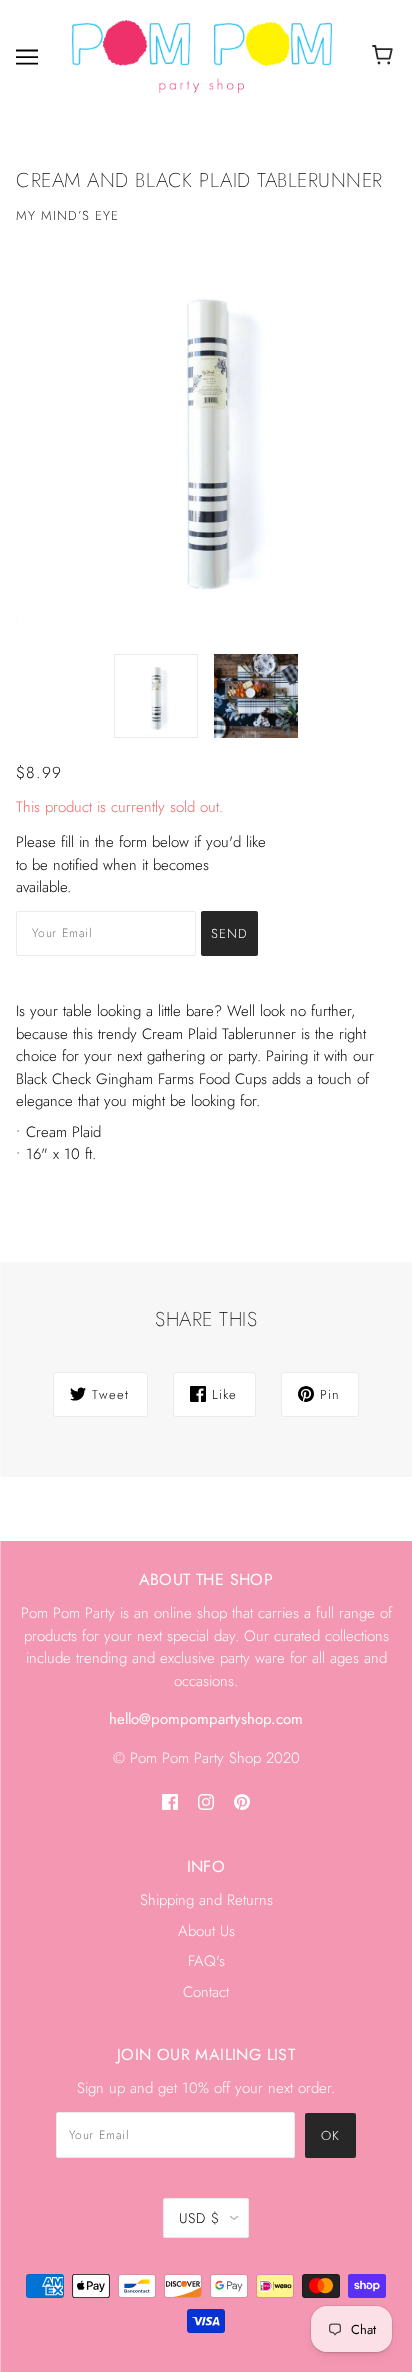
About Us (206, 1931)
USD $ (199, 2218)
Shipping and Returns (206, 1900)
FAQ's (206, 1961)
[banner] (202, 55)
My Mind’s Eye (67, 215)
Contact (206, 1992)
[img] (170, 1801)
